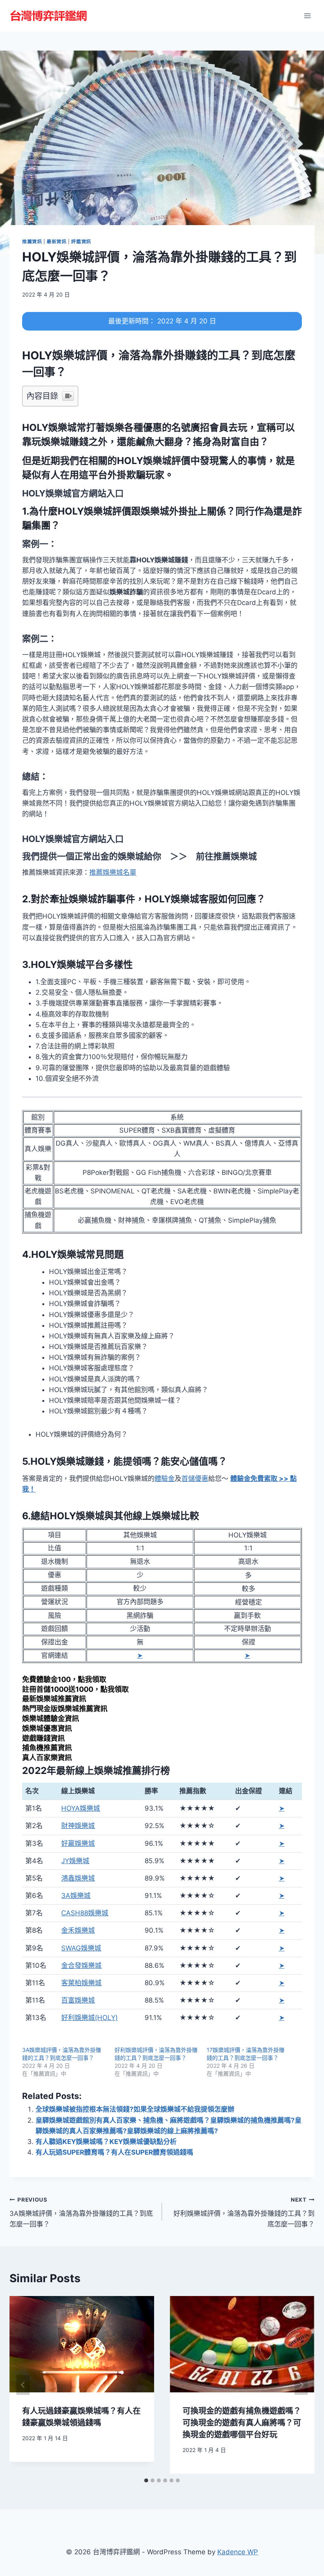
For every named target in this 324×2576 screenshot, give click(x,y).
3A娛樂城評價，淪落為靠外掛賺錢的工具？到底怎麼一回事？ (81, 2212)
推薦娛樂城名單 (113, 872)
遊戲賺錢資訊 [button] (43, 1738)
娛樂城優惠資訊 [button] (47, 1728)
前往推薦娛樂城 (226, 856)
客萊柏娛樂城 (81, 1983)
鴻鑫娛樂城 (78, 1878)
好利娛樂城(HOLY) (89, 2018)
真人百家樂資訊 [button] (47, 1758)
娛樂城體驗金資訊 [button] (51, 1718)
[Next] (301, 2385)
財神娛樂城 (78, 1826)
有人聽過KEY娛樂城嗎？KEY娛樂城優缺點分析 (106, 2142)
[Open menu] (307, 16)
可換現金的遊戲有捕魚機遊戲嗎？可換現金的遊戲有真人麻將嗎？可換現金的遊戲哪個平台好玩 (242, 2423)
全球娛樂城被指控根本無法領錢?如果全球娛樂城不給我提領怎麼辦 (135, 2109)
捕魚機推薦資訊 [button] (47, 1748)
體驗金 (165, 1479)
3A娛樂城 (76, 1896)
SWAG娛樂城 (81, 1948)
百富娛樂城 (78, 2000)
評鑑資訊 (81, 241)
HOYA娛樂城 (81, 1808)
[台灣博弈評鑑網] (49, 16)
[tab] (146, 2480)
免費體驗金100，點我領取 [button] (64, 1679)
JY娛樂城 (75, 1861)
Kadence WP (238, 2552)
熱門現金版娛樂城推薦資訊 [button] (65, 1709)
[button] (73, 493)
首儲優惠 (195, 1479)
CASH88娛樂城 (85, 1913)
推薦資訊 (32, 241)
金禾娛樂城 (78, 1930)
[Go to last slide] (23, 2385)
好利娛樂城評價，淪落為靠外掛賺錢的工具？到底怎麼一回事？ (244, 2212)
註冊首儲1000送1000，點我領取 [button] (75, 1689)
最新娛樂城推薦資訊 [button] (54, 1699)
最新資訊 (57, 241)
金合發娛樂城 (81, 1965)
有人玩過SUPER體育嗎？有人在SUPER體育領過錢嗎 (114, 2152)
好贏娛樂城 (78, 1843)
